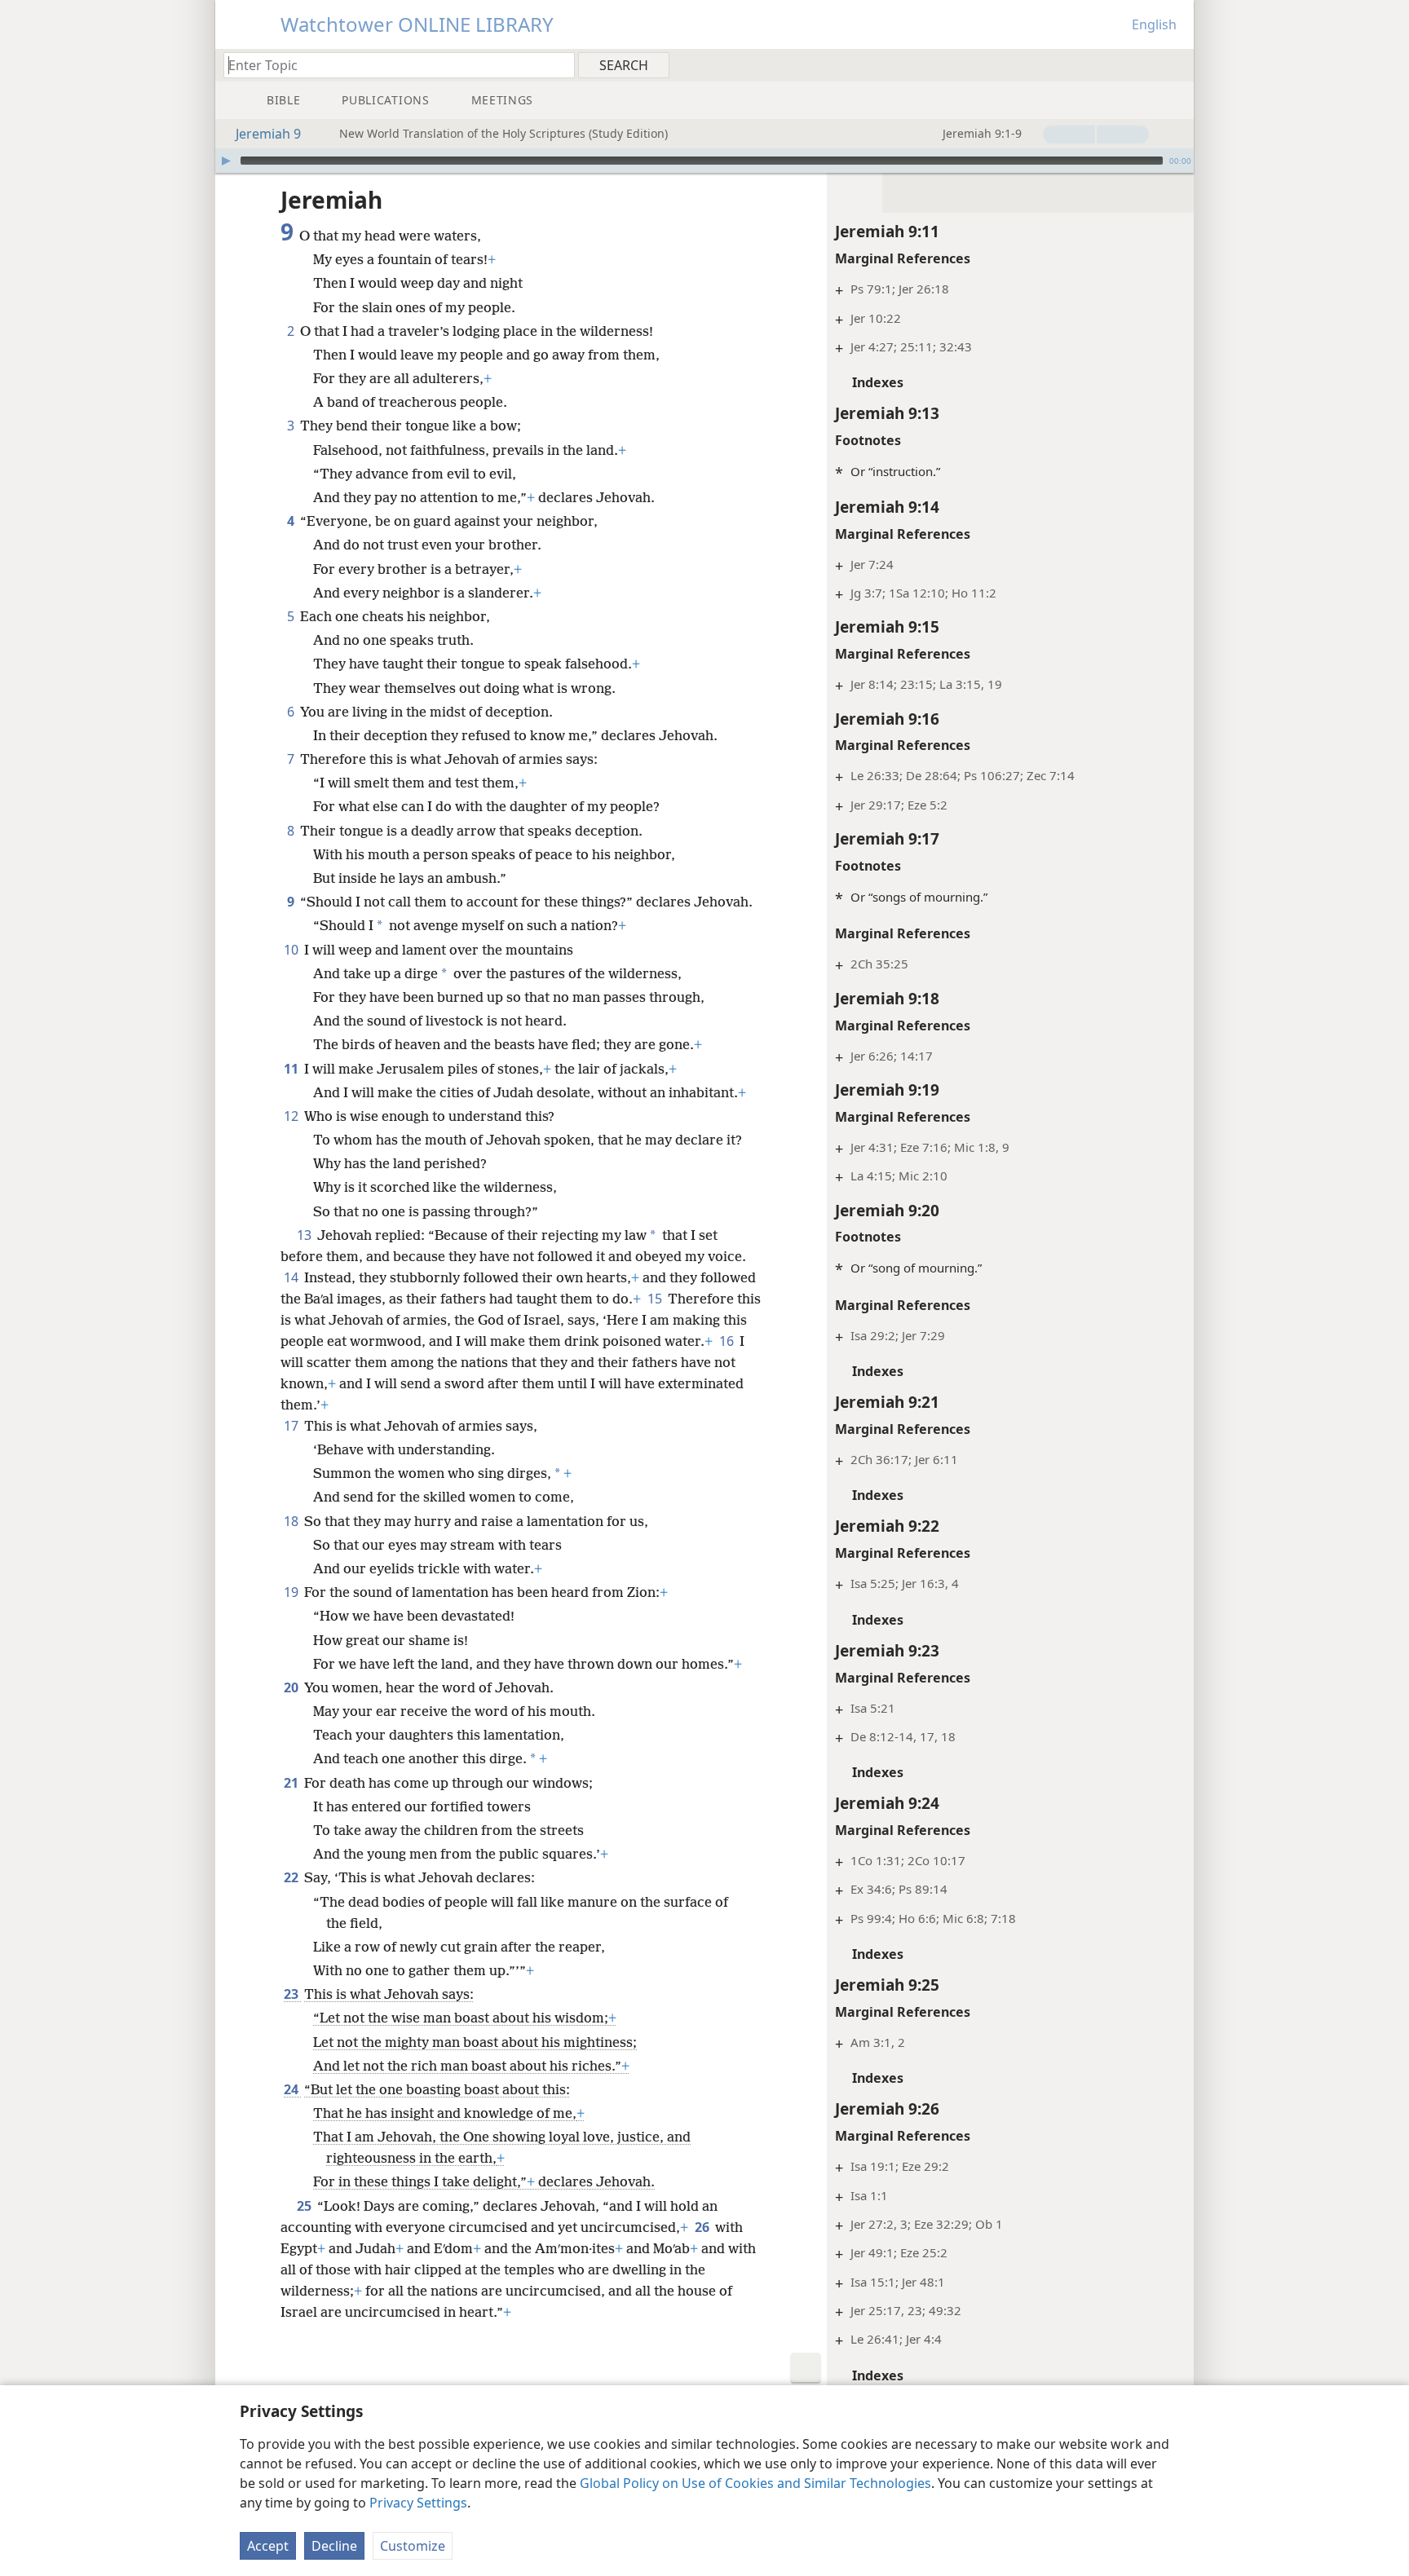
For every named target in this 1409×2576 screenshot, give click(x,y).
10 (292, 950)
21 (292, 1783)
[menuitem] (1175, 64)
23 (292, 1994)
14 (292, 1277)
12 (292, 1116)
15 (656, 1299)
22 (292, 1877)
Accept (268, 2546)
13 (305, 1235)
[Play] (226, 161)
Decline (334, 2546)
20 (292, 1687)
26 (703, 2227)
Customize (413, 2546)
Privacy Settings (418, 2503)
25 (305, 2206)
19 (292, 1592)
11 (292, 1069)
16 (728, 1341)
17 (292, 1426)
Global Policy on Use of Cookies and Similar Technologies (755, 2483)
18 (292, 1521)
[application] (704, 161)
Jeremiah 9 (268, 134)
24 (292, 2089)
